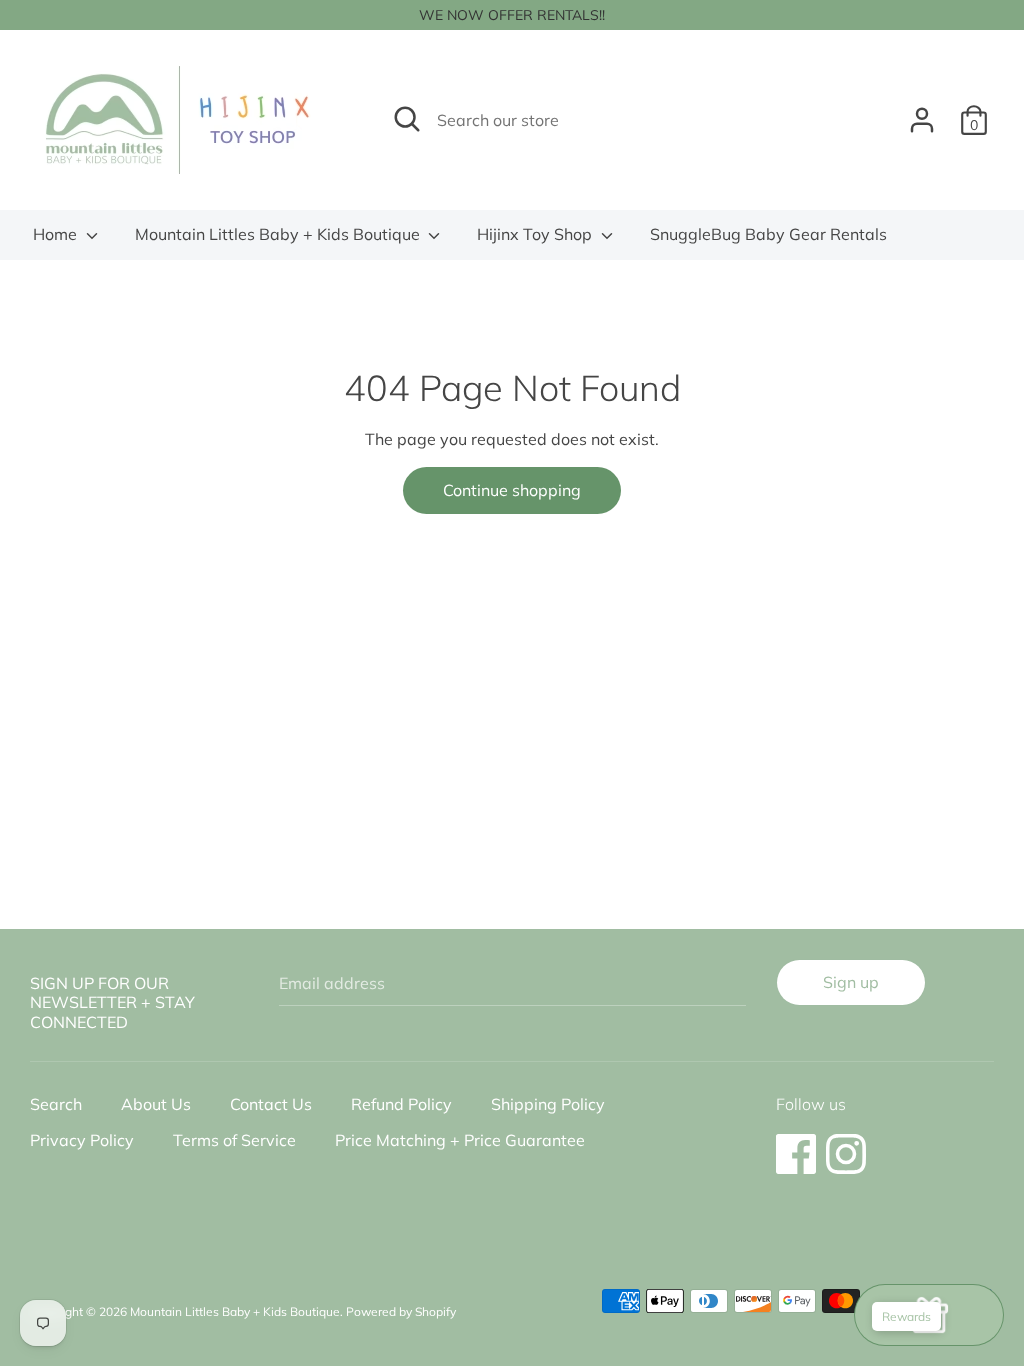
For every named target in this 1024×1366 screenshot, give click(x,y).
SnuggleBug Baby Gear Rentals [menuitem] (768, 234)
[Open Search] (407, 119)
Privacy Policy (82, 1140)
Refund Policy (401, 1104)
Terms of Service (234, 1140)
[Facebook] (796, 1144)
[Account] (922, 112)
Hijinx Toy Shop (536, 234)
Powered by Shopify (401, 1311)
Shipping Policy (548, 1104)
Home (57, 234)
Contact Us (271, 1104)
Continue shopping (512, 490)
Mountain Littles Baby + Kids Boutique (279, 234)
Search (56, 1104)
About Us (156, 1104)
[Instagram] (846, 1144)
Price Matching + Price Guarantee (460, 1140)
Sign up (851, 982)
